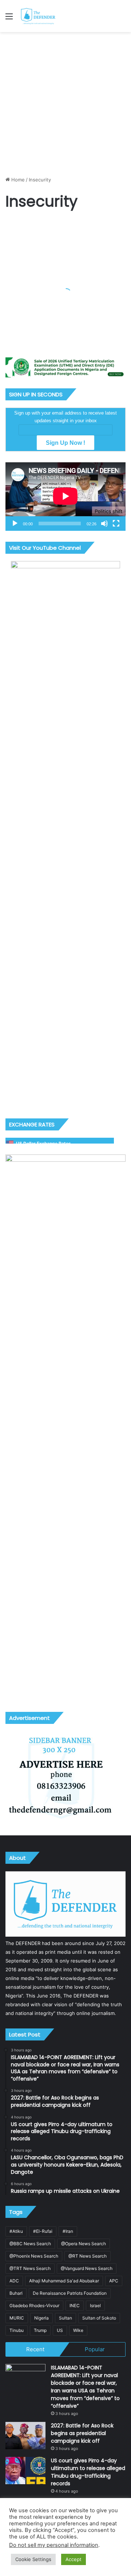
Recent (35, 2349)
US (60, 2330)
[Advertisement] (65, 101)
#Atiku (16, 2231)
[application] (65, 497)
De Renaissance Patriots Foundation (70, 2293)
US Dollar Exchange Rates (43, 1143)
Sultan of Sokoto (99, 2318)
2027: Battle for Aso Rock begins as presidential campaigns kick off (82, 2433)
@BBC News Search (30, 2244)
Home (17, 180)
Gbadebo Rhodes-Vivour (34, 2306)
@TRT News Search (30, 2268)
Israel (95, 2306)
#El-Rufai (43, 2231)
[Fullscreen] (116, 524)
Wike (78, 2330)
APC (114, 2281)
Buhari (16, 2293)
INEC (75, 2306)
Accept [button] (74, 2559)
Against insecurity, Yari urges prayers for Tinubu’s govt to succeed (65, 303)
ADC (14, 2281)
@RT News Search (88, 2256)
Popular (95, 2349)
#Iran (68, 2231)
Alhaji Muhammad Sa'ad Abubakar (64, 2281)
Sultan (65, 2318)
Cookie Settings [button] (33, 2559)
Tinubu (17, 2330)
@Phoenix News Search (34, 2256)
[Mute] (104, 524)
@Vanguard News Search (87, 2268)
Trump (40, 2330)
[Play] (15, 524)
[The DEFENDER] (38, 16)
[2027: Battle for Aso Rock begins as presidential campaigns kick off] (25, 2436)
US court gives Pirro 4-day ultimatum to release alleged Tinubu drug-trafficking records (88, 2472)
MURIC (17, 2318)
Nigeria (41, 2318)
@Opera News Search (84, 2244)
